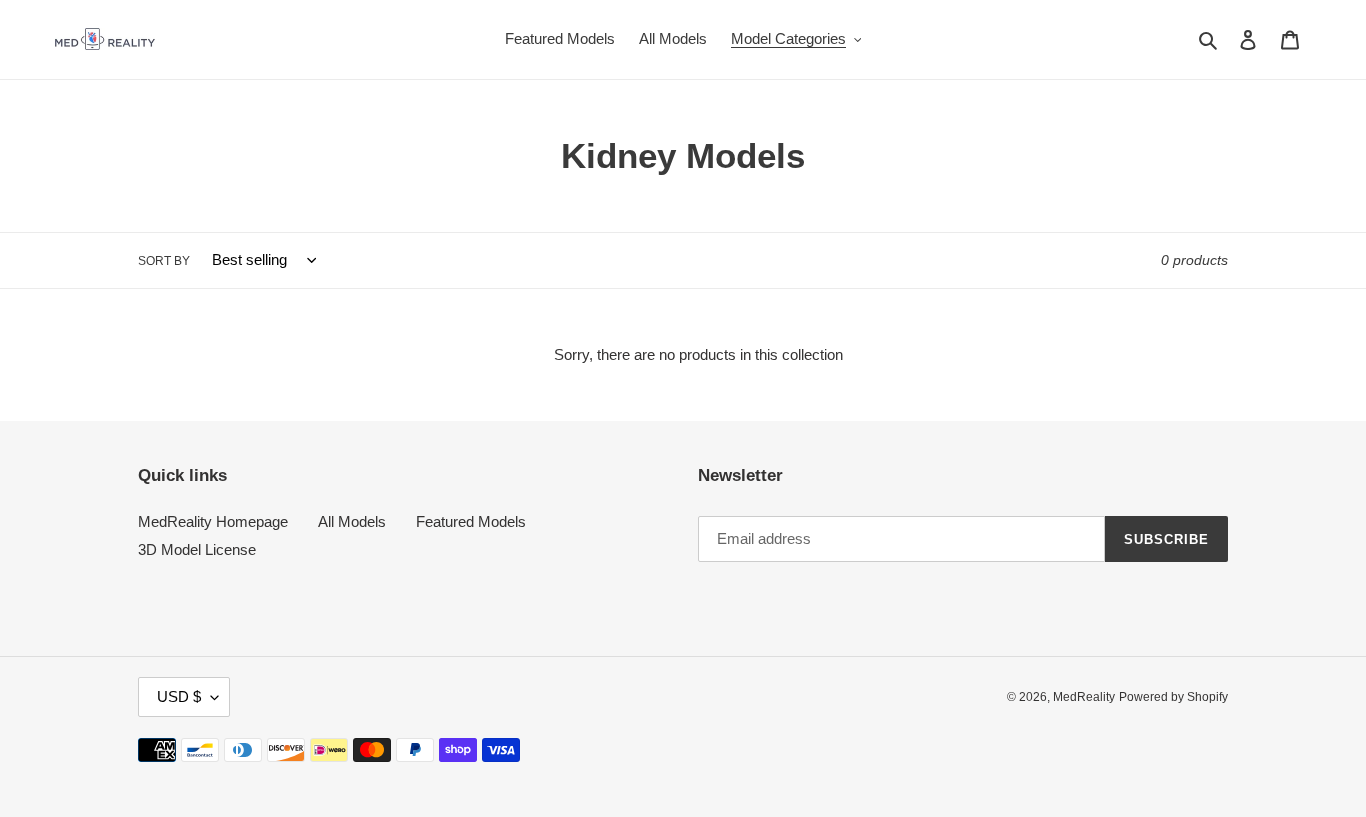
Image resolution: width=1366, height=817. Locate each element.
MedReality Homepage (213, 521)
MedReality (1084, 697)
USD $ (179, 696)
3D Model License (197, 549)
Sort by (164, 261)
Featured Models (471, 521)
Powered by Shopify (1173, 697)
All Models (352, 521)
